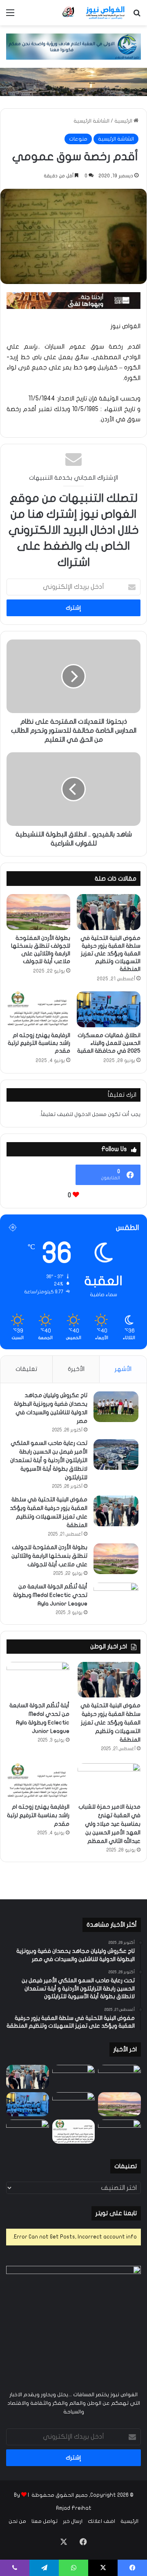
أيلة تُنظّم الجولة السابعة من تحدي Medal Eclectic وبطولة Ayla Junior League (50, 1595)
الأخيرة (76, 1369)
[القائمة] (10, 16)
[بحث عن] (137, 16)
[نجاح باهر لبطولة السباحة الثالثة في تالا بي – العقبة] (28, 2132)
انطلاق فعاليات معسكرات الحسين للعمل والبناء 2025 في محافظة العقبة (109, 1043)
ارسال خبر (73, 2521)
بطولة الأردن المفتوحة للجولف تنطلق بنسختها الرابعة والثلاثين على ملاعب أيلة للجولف (49, 1556)
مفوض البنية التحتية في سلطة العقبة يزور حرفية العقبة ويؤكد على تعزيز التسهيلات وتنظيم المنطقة (110, 954)
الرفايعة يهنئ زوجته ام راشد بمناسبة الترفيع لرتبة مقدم (39, 1043)
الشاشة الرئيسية (91, 121)
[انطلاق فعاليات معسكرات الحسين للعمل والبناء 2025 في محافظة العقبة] (109, 1009)
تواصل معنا (45, 2521)
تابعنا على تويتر (116, 2213)
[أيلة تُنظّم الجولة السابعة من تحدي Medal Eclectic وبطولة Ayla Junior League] (116, 1598)
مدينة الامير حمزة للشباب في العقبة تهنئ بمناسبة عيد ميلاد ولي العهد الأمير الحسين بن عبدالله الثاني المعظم (109, 1824)
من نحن (17, 2521)
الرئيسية (124, 121)
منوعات (78, 139)
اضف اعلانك (101, 2521)
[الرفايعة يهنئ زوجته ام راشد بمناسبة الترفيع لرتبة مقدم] (38, 1009)
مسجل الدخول (90, 1114)
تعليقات (26, 1369)
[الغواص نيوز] (94, 13)
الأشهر (123, 1369)
